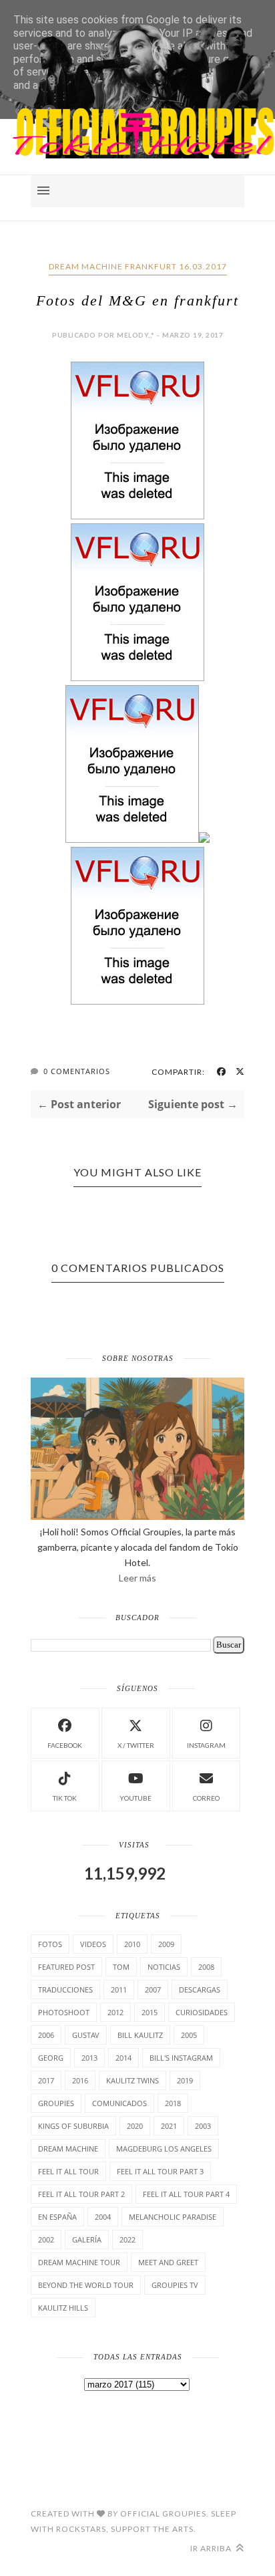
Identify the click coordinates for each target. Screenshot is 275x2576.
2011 (119, 1989)
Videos (93, 1944)
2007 (153, 1989)
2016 (80, 2080)
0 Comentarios (77, 1071)
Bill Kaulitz (140, 2035)
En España (57, 2217)
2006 (46, 2035)
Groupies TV (175, 2285)
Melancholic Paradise (173, 2217)
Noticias (164, 1967)
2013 (89, 2058)
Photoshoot (64, 2012)
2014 (123, 2058)
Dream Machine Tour (79, 2262)
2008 (206, 1967)
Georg (51, 2058)
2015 (150, 2012)
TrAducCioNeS (65, 1989)
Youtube (135, 1798)
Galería (87, 2239)
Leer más (137, 1578)
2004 (103, 2217)
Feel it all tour (68, 2171)
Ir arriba (212, 2548)
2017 (46, 2080)
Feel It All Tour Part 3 (160, 2171)
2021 (169, 2126)
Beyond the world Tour (86, 2285)
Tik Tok (65, 1798)
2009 (166, 1944)
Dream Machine (68, 2149)
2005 (189, 2035)
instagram (206, 1745)
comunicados (119, 2103)
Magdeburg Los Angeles (164, 2149)
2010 (132, 1944)
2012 (115, 2012)
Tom (121, 1967)
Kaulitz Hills (63, 2308)
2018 (173, 2103)
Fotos (50, 1944)
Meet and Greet (168, 2262)
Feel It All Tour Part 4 (186, 2194)
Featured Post (66, 1967)
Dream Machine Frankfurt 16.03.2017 (138, 266)
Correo (206, 1798)
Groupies (56, 2103)
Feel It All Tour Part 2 (81, 2194)
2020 (135, 2126)
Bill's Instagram (181, 2058)
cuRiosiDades (202, 2012)
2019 (185, 2080)
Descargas (200, 1989)
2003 (203, 2126)
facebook (65, 1745)
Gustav (86, 2035)
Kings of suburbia (73, 2126)
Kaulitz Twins (132, 2080)
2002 (46, 2239)
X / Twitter (136, 1745)
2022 (127, 2239)
